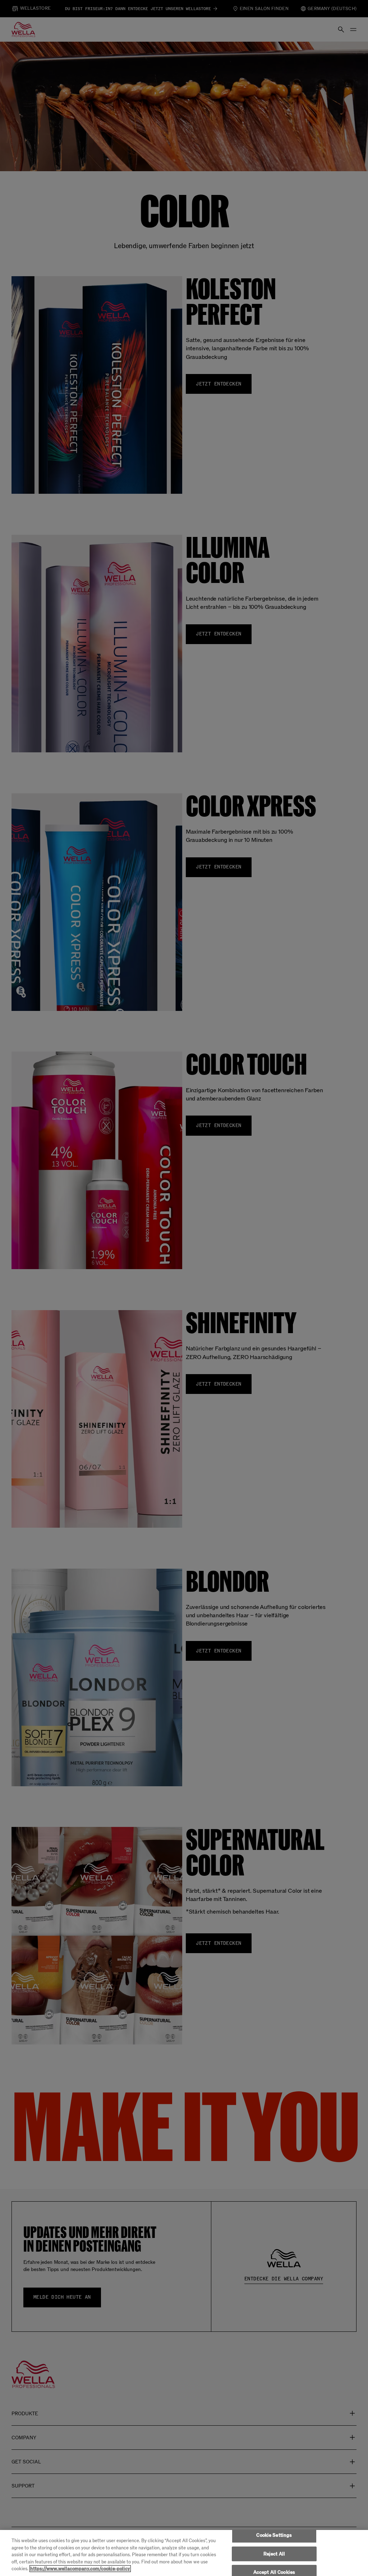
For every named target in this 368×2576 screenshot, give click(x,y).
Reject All (274, 2554)
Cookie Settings (274, 2535)
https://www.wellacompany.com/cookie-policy (80, 2569)
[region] (184, 2553)
